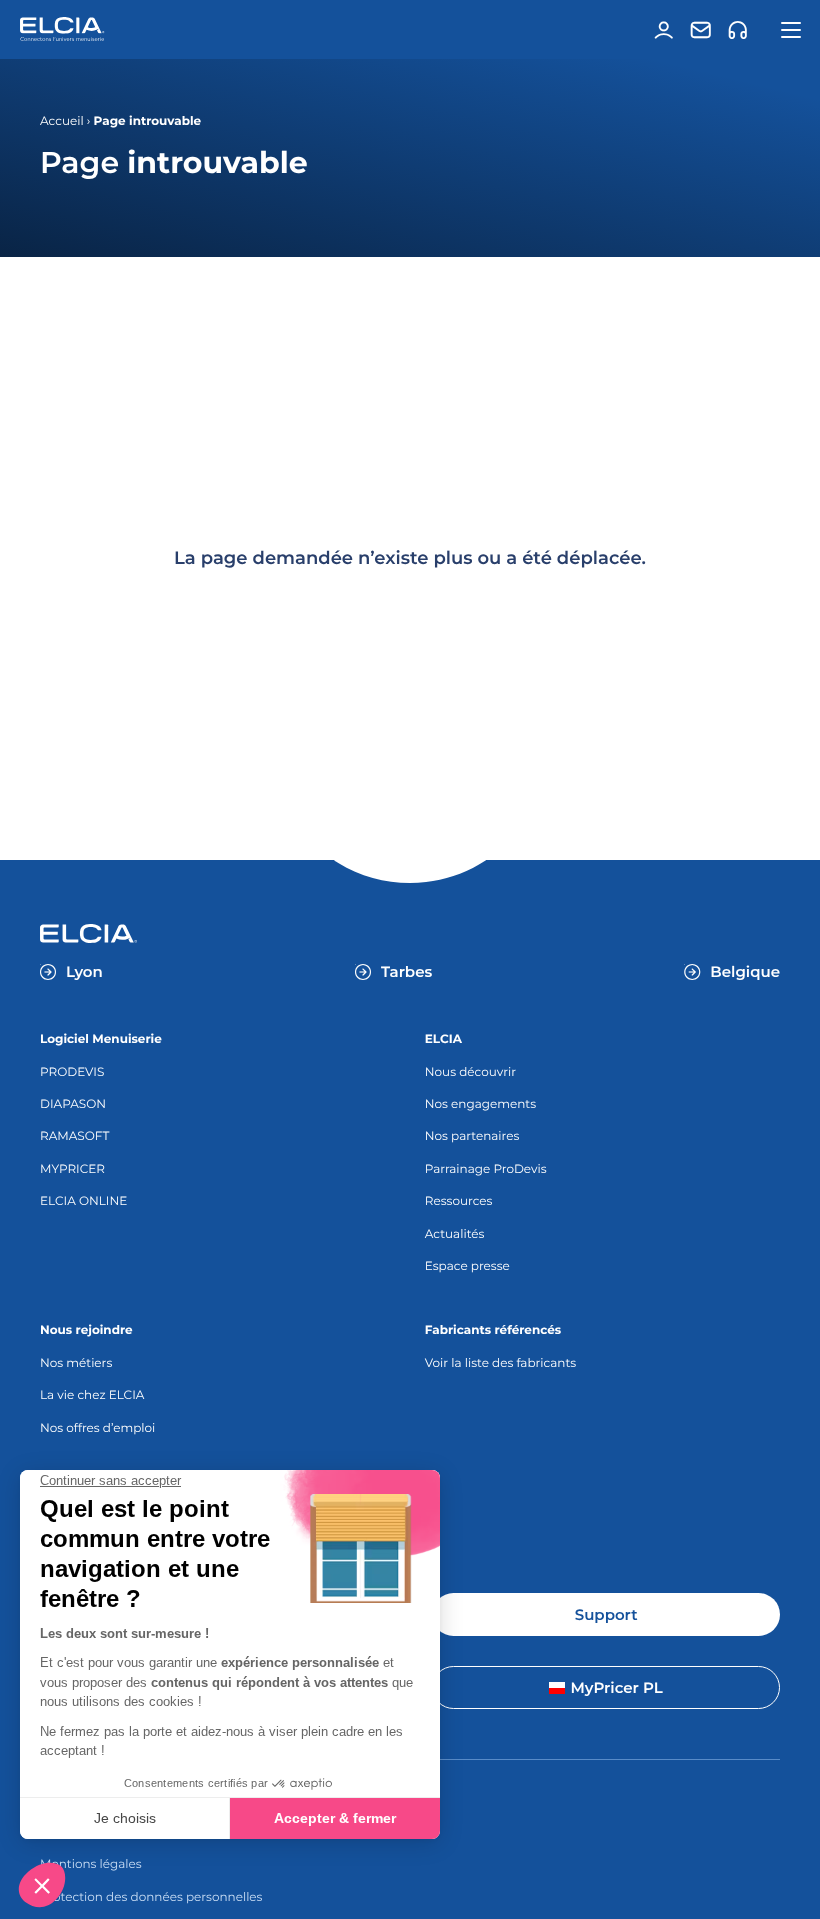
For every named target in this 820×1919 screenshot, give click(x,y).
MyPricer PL (616, 1687)
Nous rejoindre (86, 1330)
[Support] (738, 30)
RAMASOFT (74, 1136)
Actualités (455, 1234)
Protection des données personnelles (151, 1897)
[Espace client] (664, 30)
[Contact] (701, 30)
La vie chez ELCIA (92, 1395)
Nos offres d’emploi (97, 1428)
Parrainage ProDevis (486, 1169)
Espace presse (467, 1266)
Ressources (459, 1201)
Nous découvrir (470, 1072)
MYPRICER (72, 1169)
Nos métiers (76, 1363)
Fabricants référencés (493, 1330)
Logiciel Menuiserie (101, 1039)
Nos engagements (480, 1104)
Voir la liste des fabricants (500, 1363)
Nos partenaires (472, 1136)
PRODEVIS (72, 1072)
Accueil (62, 121)
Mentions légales (91, 1864)
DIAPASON (73, 1104)
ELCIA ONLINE (83, 1201)
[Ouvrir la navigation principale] (791, 30)
